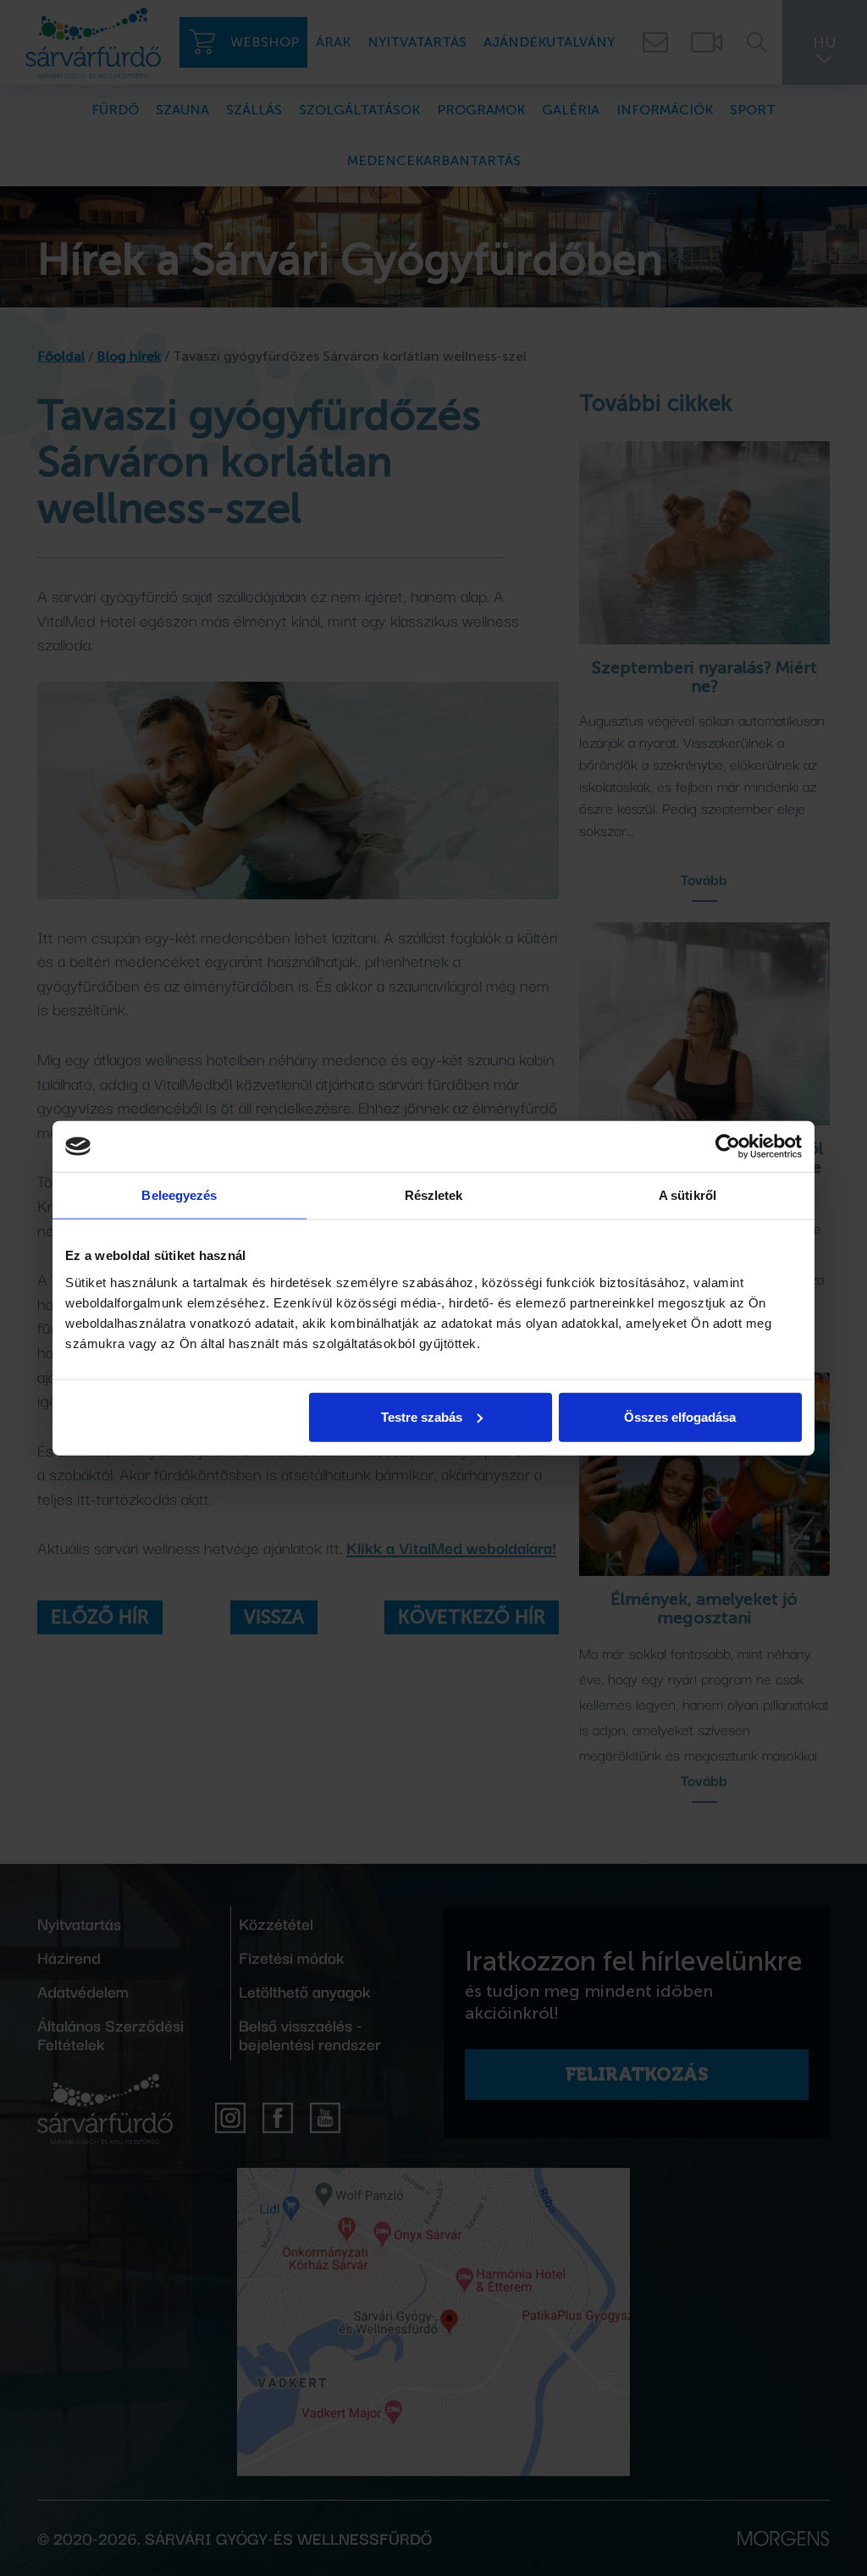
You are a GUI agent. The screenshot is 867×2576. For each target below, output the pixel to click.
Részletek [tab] (434, 1195)
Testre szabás (422, 1416)
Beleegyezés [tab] (179, 1195)
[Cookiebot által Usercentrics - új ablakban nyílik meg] (728, 1147)
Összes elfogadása (680, 1416)
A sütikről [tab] (688, 1195)
